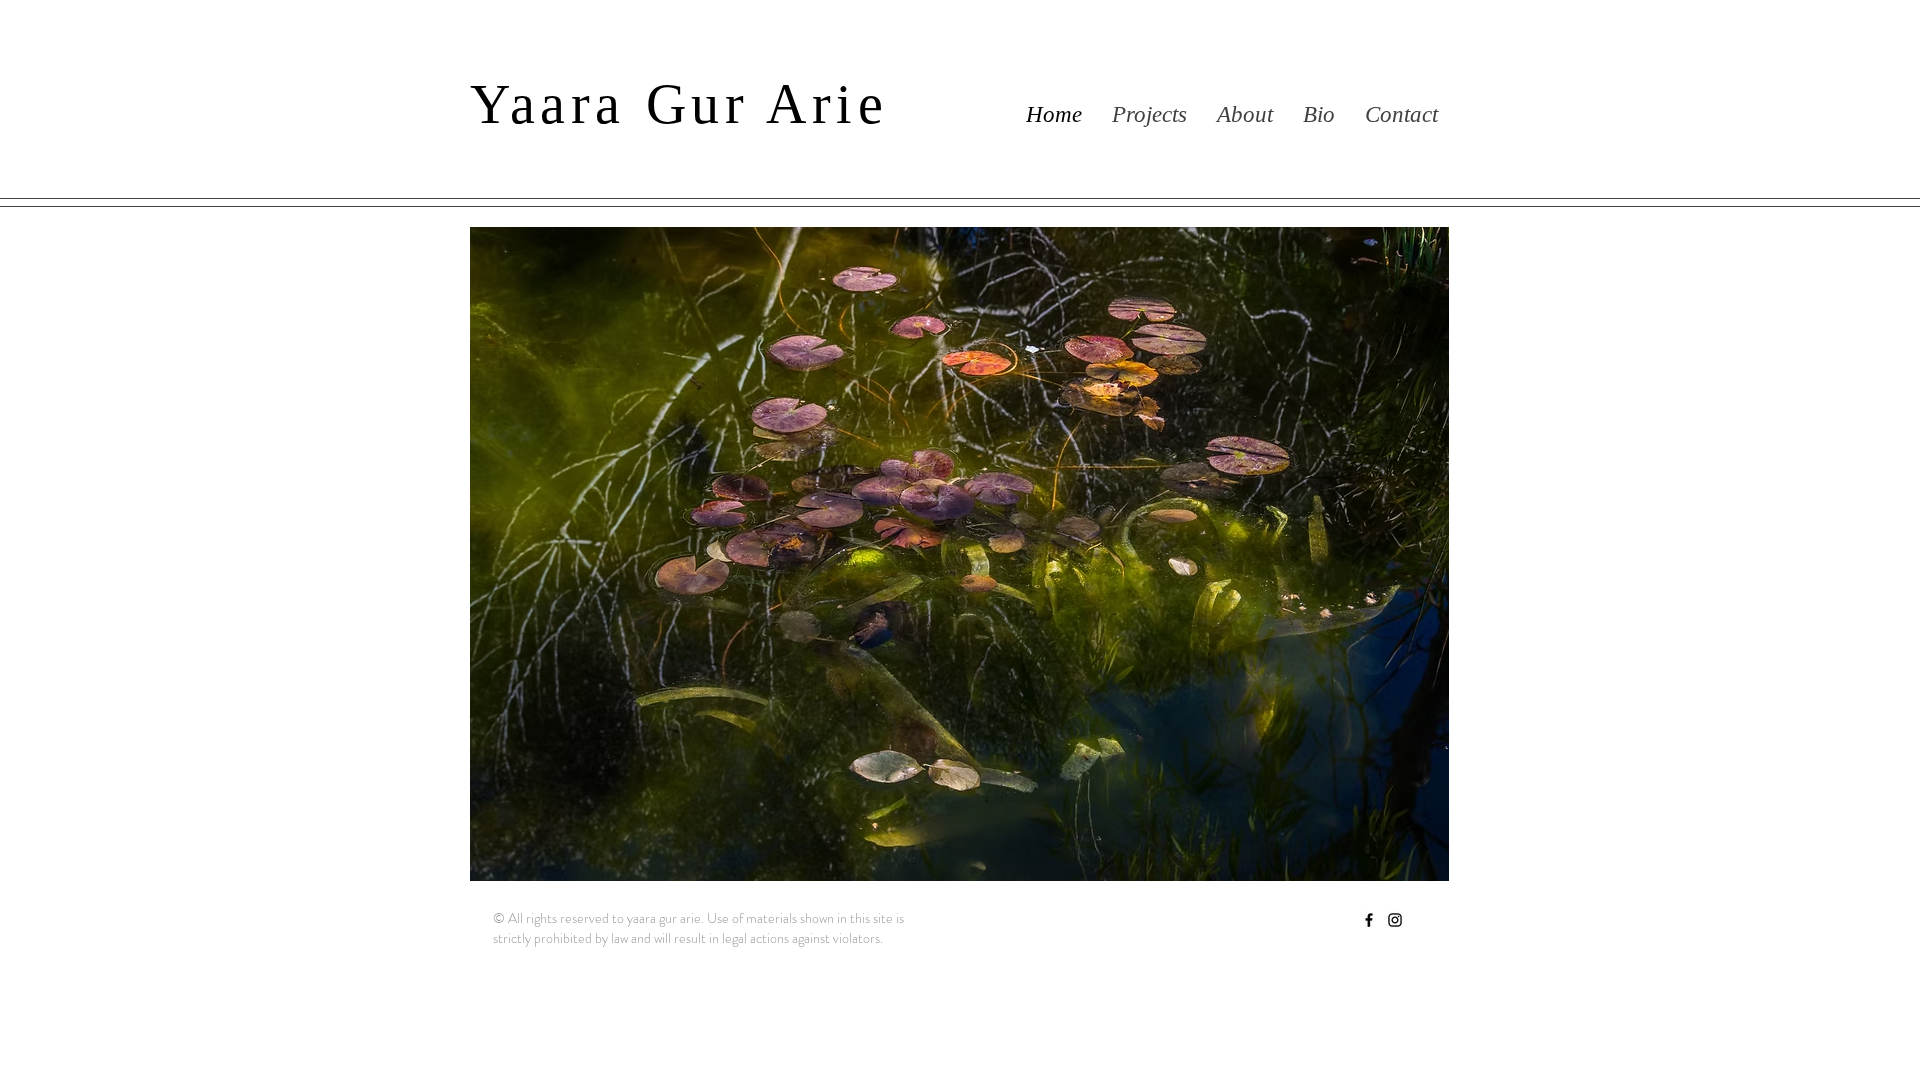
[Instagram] (1395, 920)
